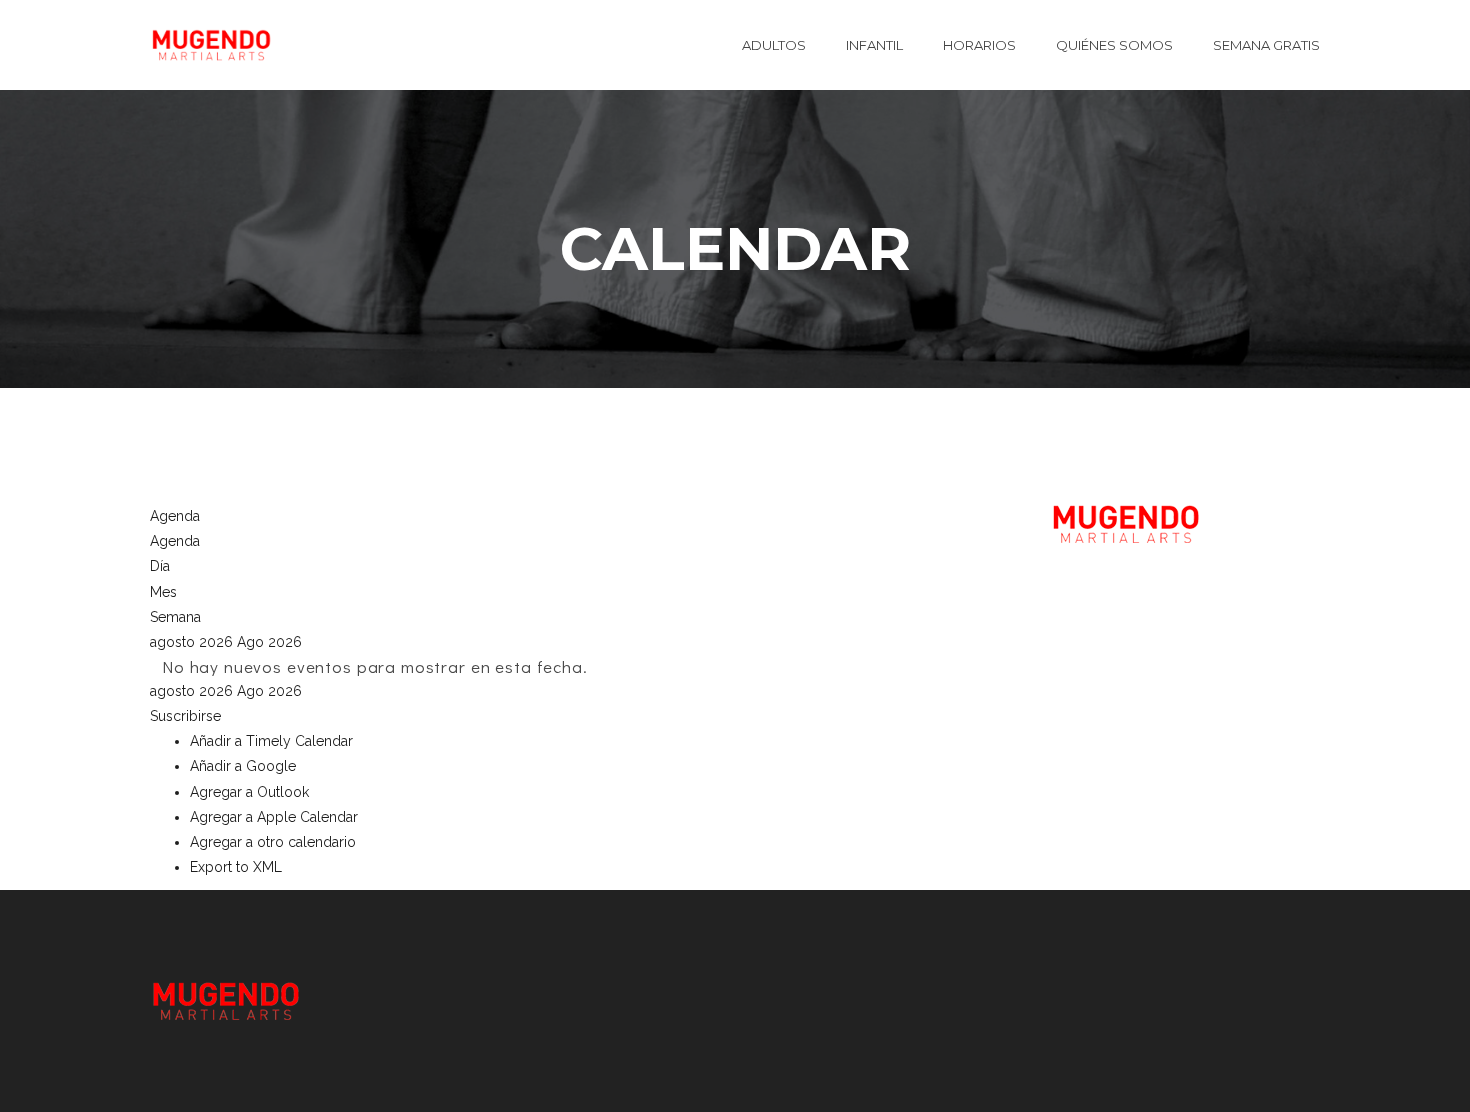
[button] (185, 716)
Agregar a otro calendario (273, 842)
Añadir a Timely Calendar (271, 741)
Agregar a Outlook (249, 792)
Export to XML (236, 867)
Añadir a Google (243, 766)
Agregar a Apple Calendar (274, 817)
